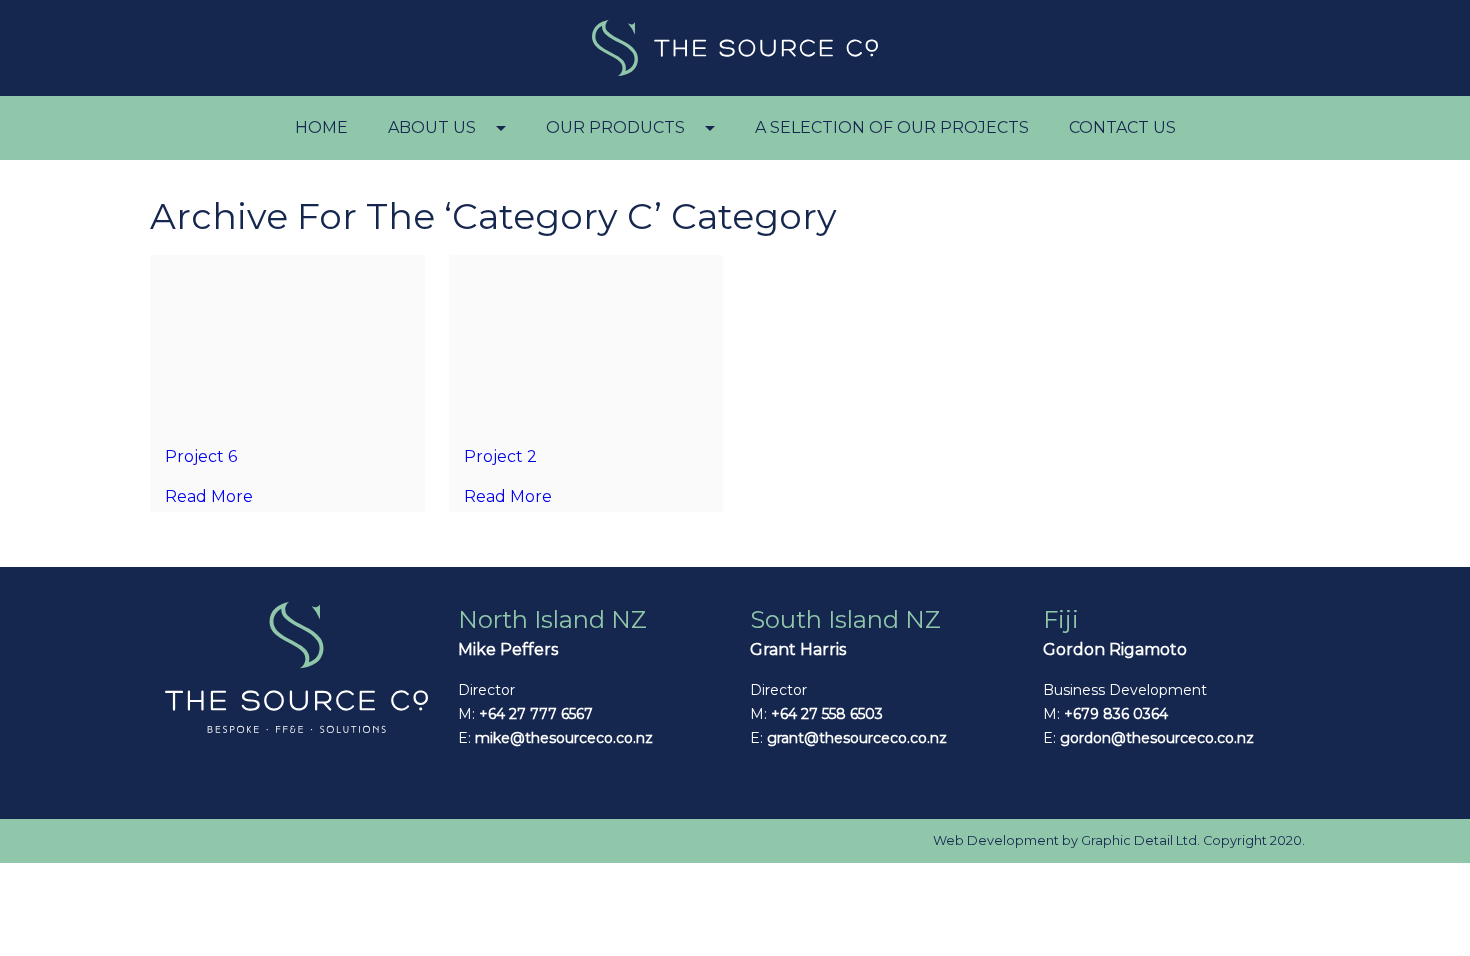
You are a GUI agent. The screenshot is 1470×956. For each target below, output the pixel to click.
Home (321, 127)
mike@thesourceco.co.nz (564, 738)
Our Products (615, 127)
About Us (432, 127)
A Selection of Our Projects (892, 127)
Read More (209, 496)
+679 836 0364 (1116, 714)
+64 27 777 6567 (536, 714)
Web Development (996, 840)
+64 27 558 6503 (827, 714)
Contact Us (1122, 127)
